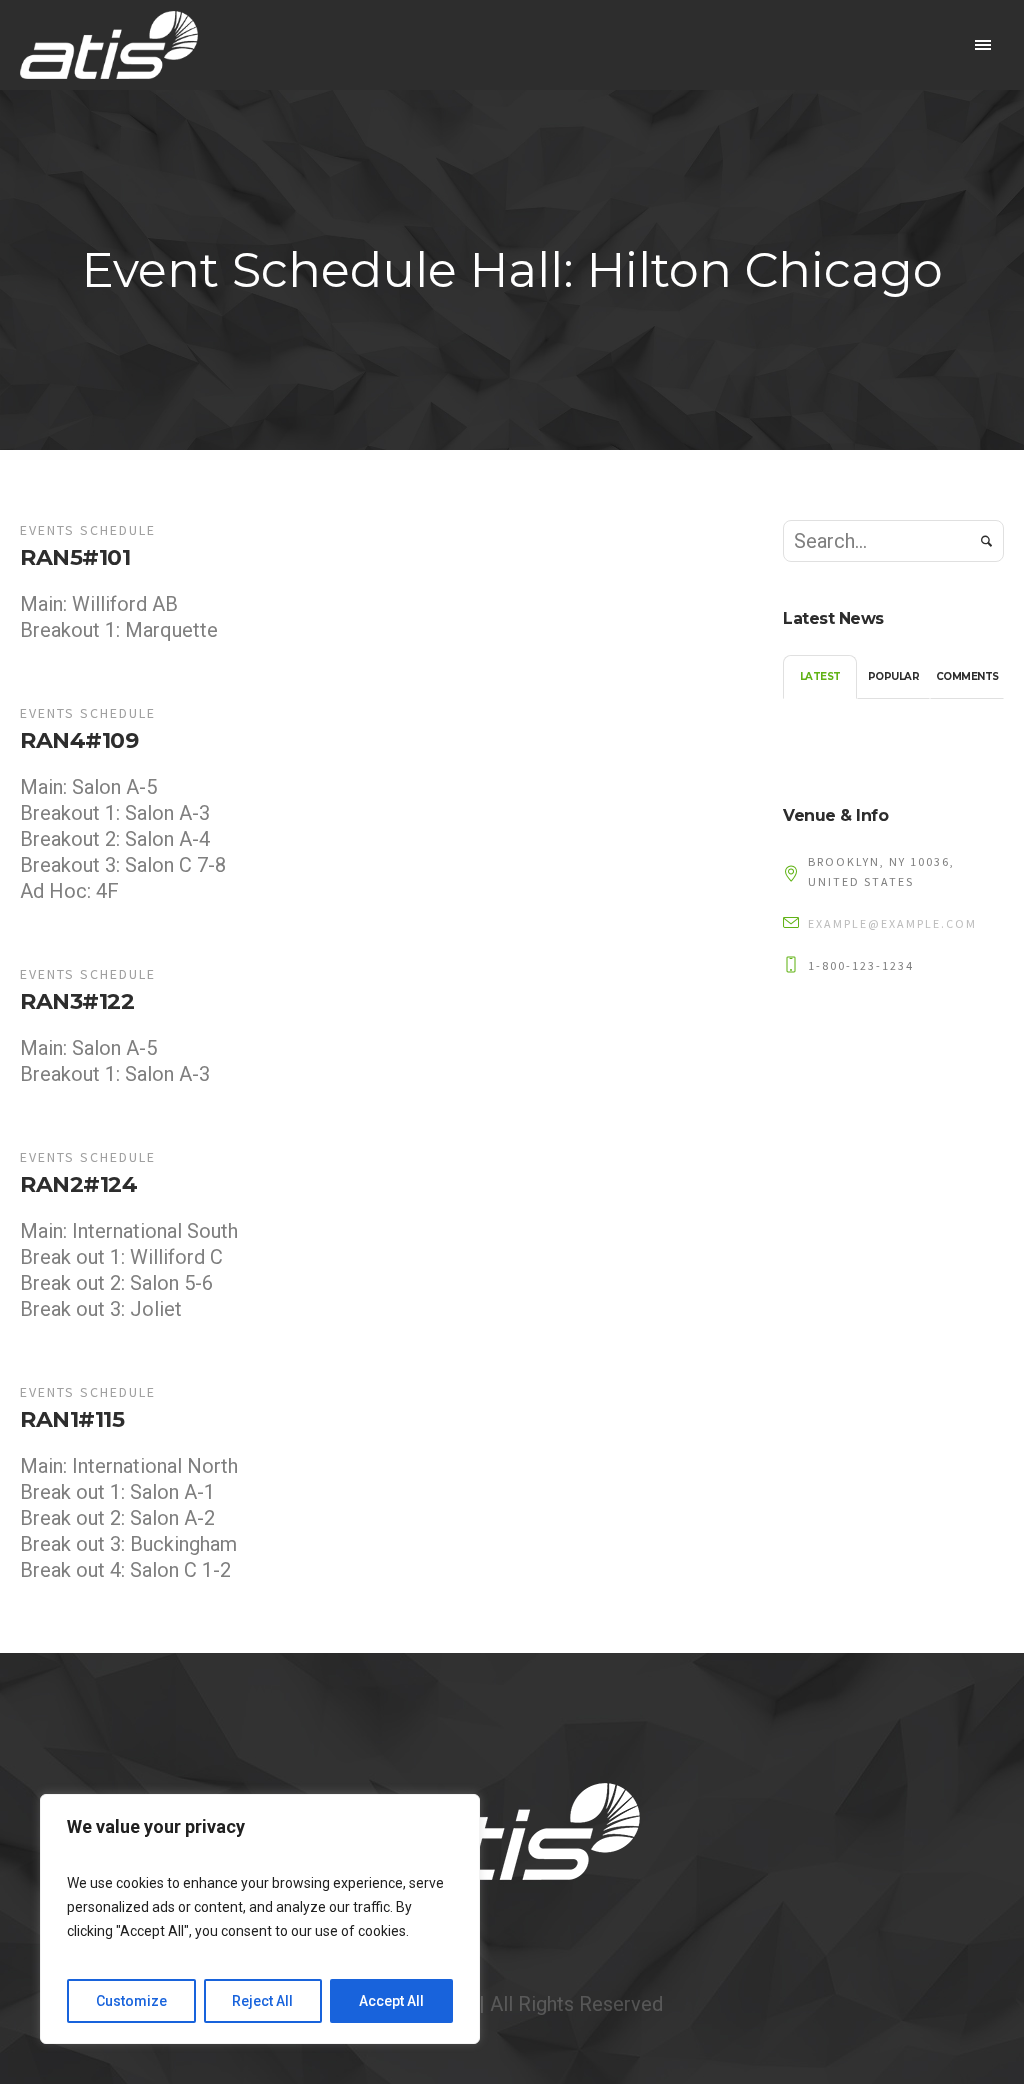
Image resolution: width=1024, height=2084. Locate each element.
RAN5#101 (75, 557)
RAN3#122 (77, 1001)
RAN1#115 (72, 1419)
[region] (260, 1919)
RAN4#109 (79, 740)
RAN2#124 (78, 1184)
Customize (131, 2001)
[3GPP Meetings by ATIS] (512, 1831)
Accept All (391, 2001)
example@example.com (892, 923)
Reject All (262, 2001)
